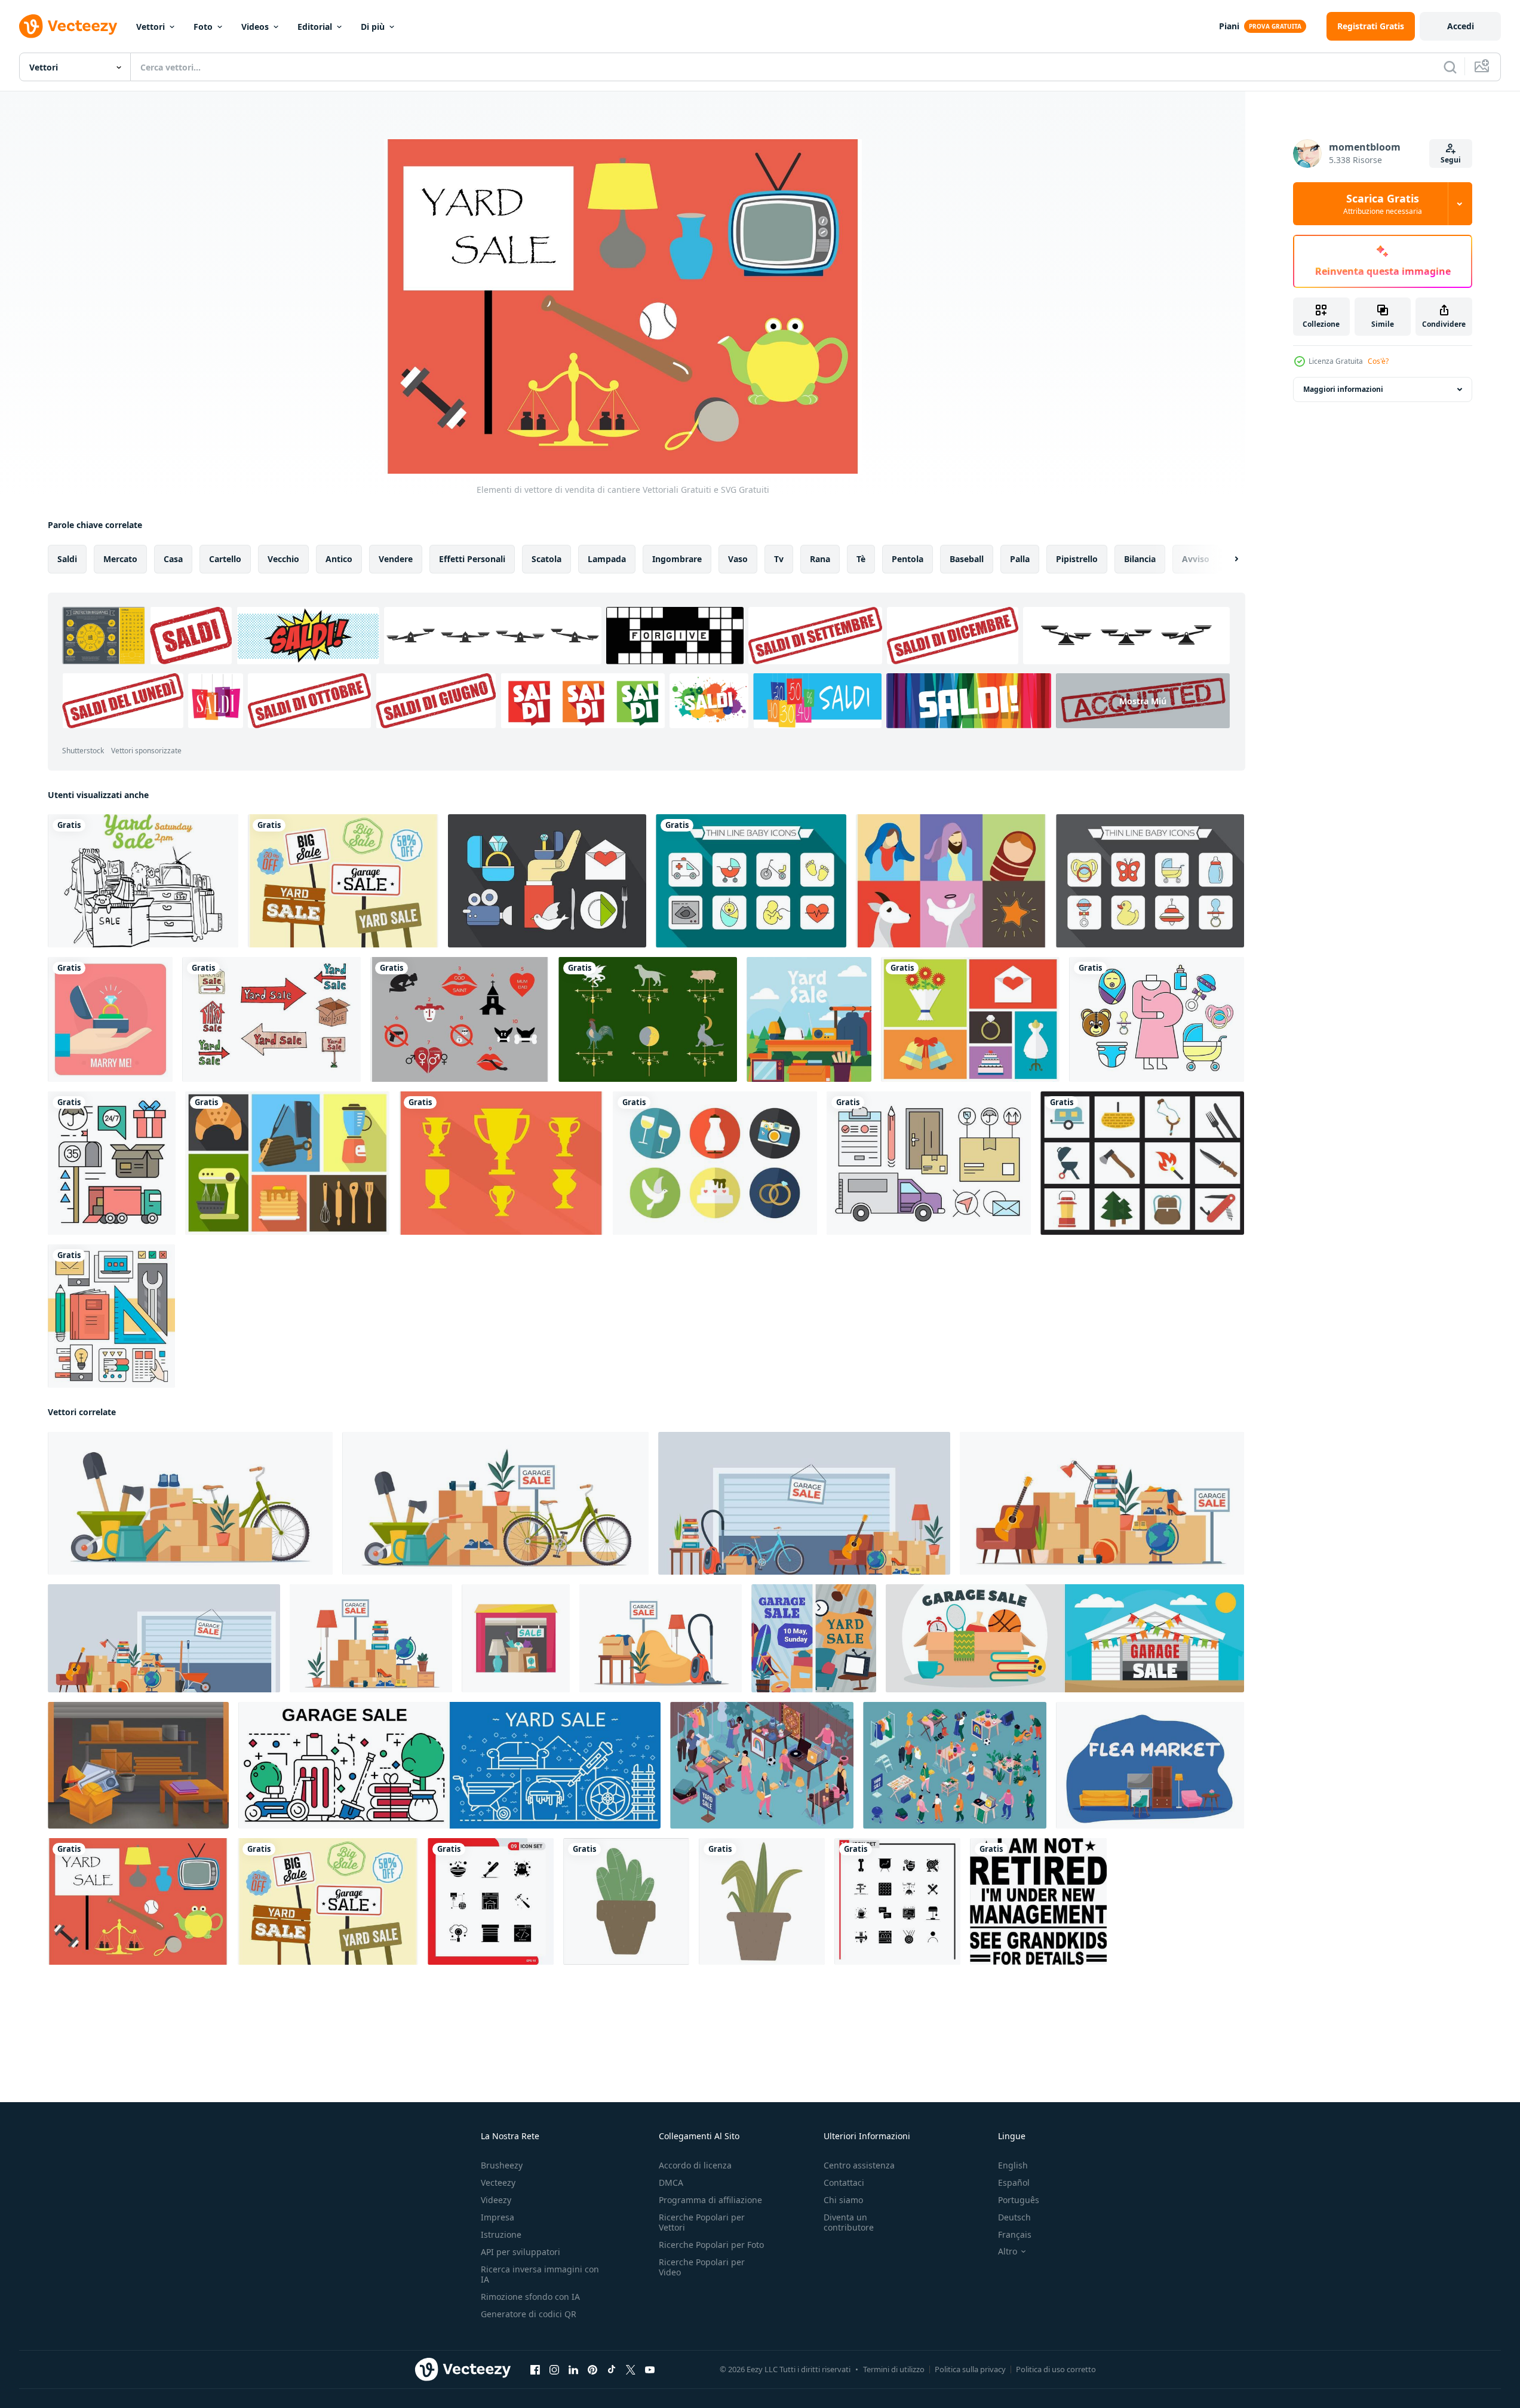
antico (339, 559)
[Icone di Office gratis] (111, 1316)
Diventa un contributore (849, 2222)
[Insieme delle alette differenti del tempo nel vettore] (648, 1019)
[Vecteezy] (68, 26)
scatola (546, 559)
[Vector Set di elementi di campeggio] (1142, 1163)
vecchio (283, 559)
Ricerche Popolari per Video (702, 2267)
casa (173, 559)
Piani (1229, 26)
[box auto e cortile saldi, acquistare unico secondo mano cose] (814, 1638)
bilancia (1140, 559)
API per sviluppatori (521, 2252)
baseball (967, 559)
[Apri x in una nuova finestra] (631, 2370)
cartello (225, 559)
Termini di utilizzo (894, 2369)
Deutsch (1014, 2217)
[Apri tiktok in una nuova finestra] (612, 2370)
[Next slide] (1226, 559)
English (1013, 2165)
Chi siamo (843, 2200)
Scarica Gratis (1383, 204)
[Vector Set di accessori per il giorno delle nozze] (970, 1019)
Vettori (151, 27)
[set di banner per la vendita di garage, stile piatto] (1065, 1638)
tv (779, 559)
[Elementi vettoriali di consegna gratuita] (112, 1163)
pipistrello (1077, 559)
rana (820, 559)
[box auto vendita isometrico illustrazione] (762, 1765)
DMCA (671, 2182)
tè (861, 559)
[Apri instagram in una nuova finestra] (554, 2370)
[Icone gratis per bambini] (751, 881)
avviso (1196, 559)
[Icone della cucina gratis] (287, 1163)
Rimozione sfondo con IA (530, 2297)
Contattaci (844, 2182)
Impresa (498, 2217)
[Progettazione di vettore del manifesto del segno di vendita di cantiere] (809, 1019)
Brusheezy (502, 2165)
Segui (1451, 160)
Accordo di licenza (695, 2165)
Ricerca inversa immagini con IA (540, 2274)
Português (1019, 2200)
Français (1015, 2234)
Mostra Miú (1143, 700)
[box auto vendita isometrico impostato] (955, 1765)
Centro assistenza (859, 2165)
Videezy (496, 2200)
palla (1020, 559)
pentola (908, 559)
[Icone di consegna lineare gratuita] (929, 1163)
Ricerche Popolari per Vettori (702, 2222)
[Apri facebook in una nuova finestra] (535, 2370)
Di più (373, 27)
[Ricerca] (1450, 67)
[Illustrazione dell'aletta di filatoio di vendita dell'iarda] (143, 881)
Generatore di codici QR (529, 2314)
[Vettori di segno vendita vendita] (343, 881)
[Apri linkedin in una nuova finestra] (573, 2370)
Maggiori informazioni (1343, 389)
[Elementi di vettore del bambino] (1150, 881)
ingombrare (677, 559)
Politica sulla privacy (970, 2369)
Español (1014, 2182)
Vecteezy (498, 2182)
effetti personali (472, 559)
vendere (396, 559)
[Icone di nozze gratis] (547, 881)
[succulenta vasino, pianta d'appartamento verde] (626, 1901)
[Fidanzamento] (110, 1019)
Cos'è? (1378, 361)
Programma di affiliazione (710, 2200)
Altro (1008, 2251)
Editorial (315, 27)
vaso (738, 559)
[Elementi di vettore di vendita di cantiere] (138, 1901)
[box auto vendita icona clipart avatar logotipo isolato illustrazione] (516, 1638)
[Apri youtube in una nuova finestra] (650, 2370)
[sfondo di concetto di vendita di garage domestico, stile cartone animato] (138, 1765)
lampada (607, 559)
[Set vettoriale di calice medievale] (501, 1163)
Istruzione (501, 2234)
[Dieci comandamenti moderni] (460, 1019)
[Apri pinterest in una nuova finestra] (592, 2370)
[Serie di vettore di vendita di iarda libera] (271, 1019)
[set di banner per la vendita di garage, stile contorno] (449, 1765)
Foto (203, 27)
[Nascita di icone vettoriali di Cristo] (951, 881)
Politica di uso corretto (1056, 2369)
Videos (255, 27)
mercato (120, 559)
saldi (67, 559)
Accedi (1461, 26)
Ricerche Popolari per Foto (711, 2245)
